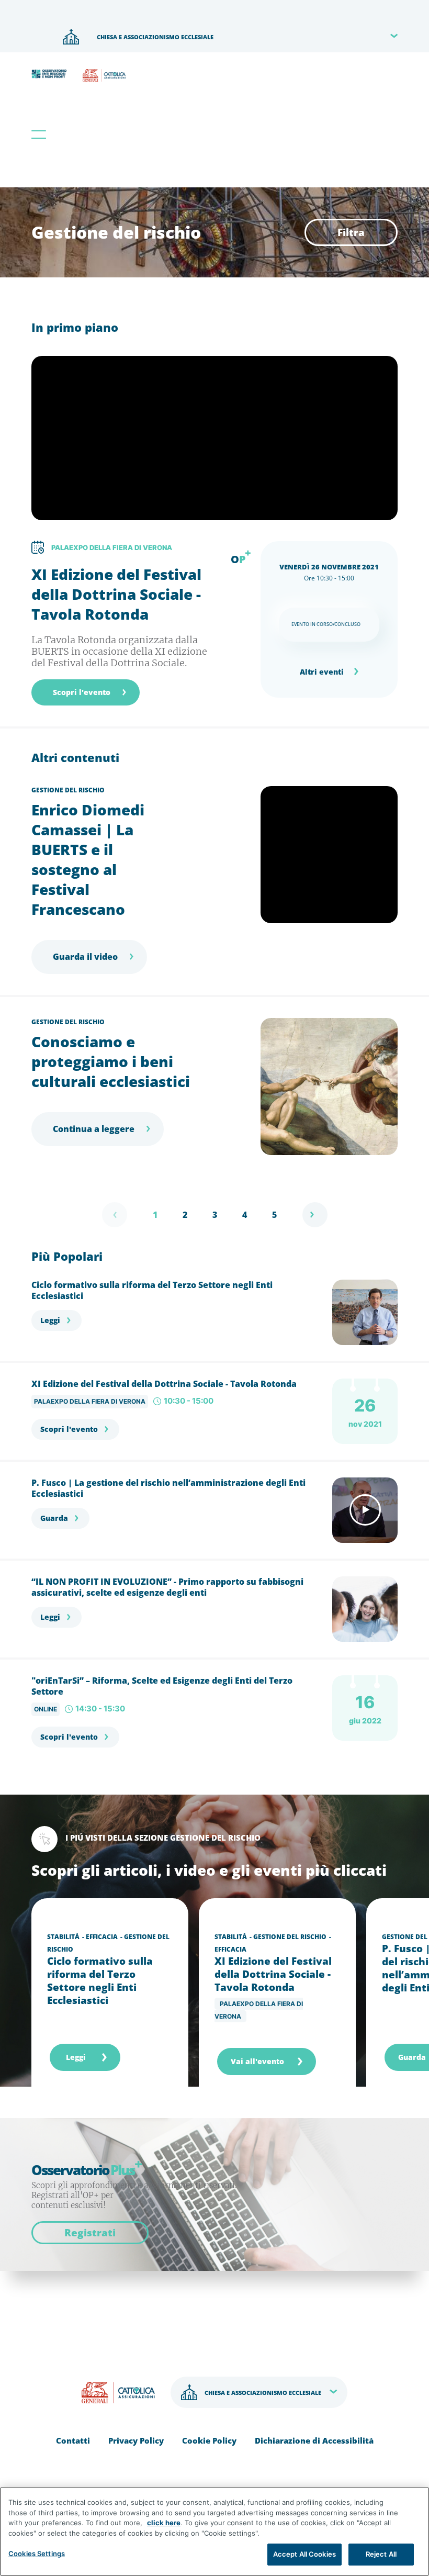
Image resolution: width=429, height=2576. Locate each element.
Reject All (381, 2554)
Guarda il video (85, 957)
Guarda (54, 1518)
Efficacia (102, 1937)
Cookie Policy (209, 2440)
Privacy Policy (136, 2440)
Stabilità (63, 1937)
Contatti (73, 2440)
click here (164, 2523)
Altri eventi (322, 672)
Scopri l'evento (82, 692)
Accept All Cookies (304, 2554)
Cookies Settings (37, 2553)
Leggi (50, 1320)
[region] (214, 2532)
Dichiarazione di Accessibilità (314, 2440)
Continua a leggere (94, 1129)
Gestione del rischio (68, 790)
